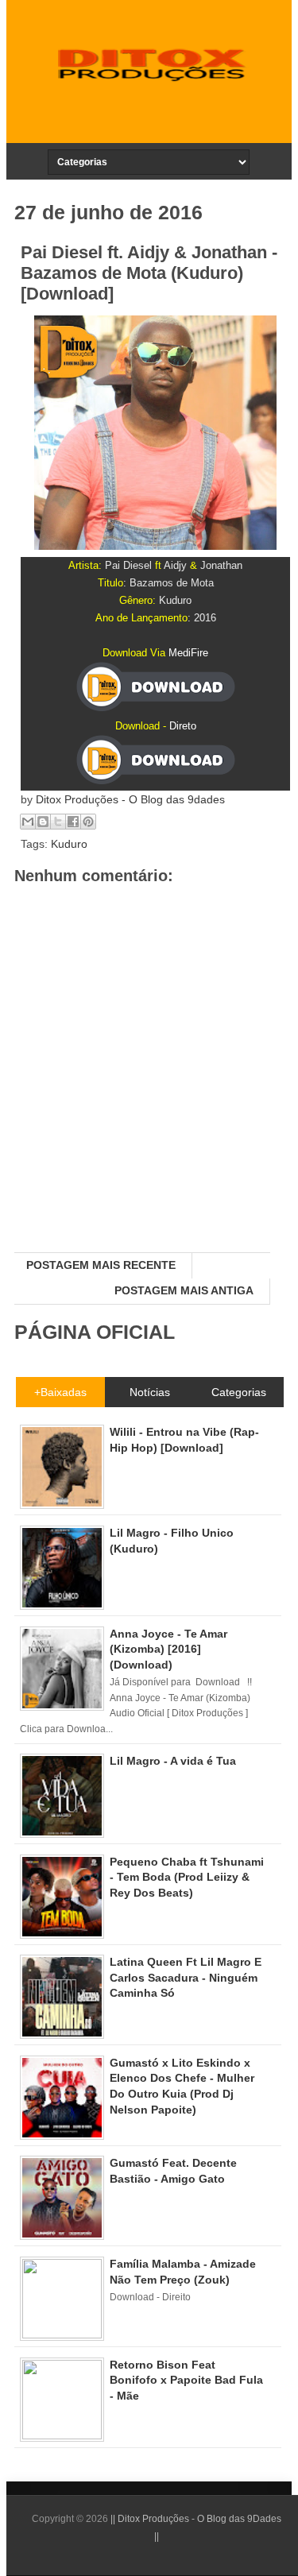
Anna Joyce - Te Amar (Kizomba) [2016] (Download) (168, 1649)
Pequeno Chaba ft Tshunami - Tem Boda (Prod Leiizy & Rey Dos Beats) (187, 1877)
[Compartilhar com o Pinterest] (88, 822)
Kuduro (69, 844)
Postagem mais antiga (184, 1290)
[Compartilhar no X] (58, 822)
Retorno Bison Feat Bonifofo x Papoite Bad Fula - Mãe (186, 2380)
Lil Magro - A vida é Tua (173, 1761)
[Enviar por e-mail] (28, 822)
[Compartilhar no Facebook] (73, 822)
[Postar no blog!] (43, 822)
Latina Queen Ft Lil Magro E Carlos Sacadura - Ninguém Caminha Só (186, 1977)
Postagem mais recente (101, 1265)
